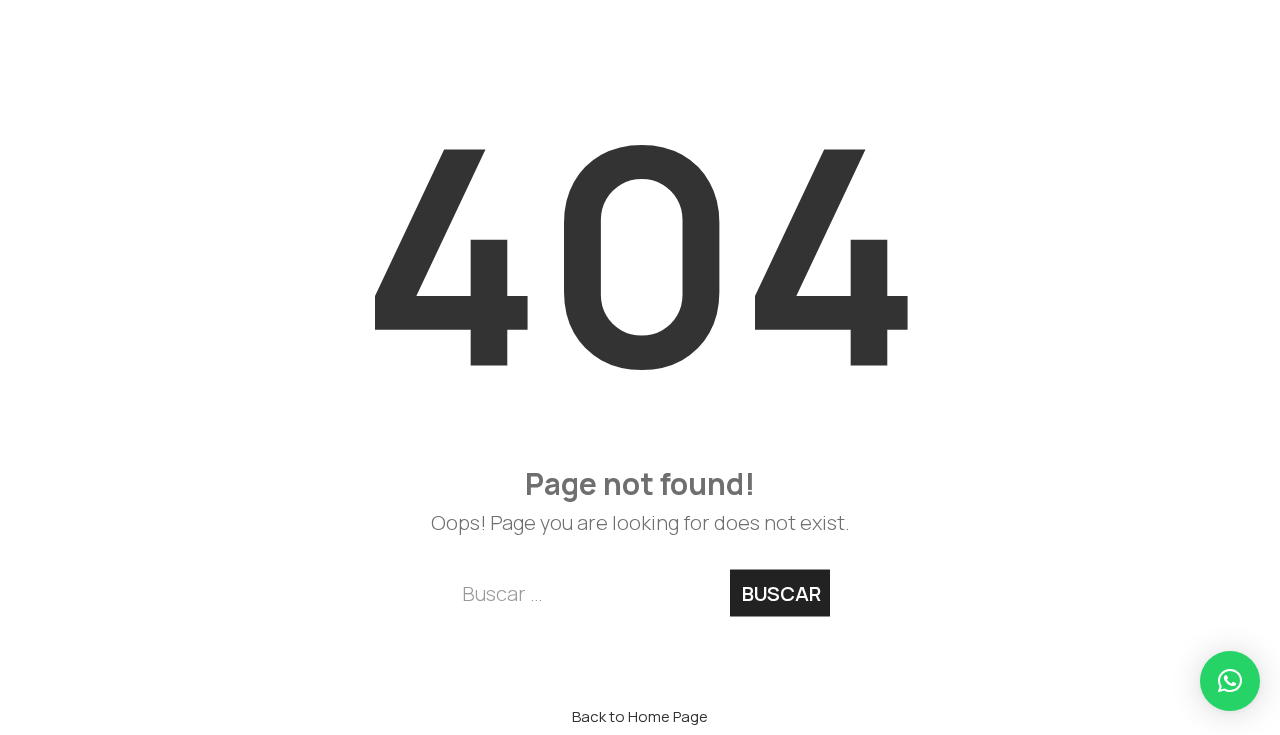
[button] (1230, 681)
